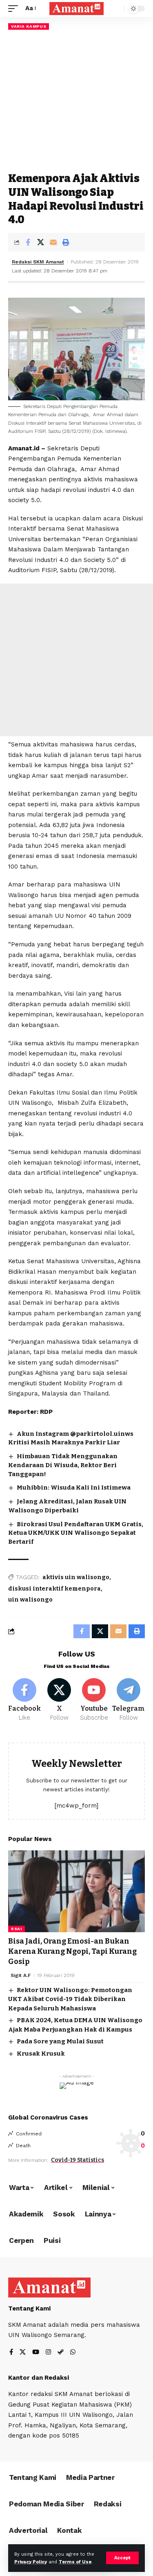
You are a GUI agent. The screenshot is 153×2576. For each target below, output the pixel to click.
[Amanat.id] (77, 9)
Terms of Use (75, 2562)
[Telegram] (129, 1700)
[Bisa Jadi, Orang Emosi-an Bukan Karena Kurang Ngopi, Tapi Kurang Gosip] (76, 1891)
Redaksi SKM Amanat (38, 262)
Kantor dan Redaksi (39, 2378)
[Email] (53, 242)
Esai (17, 1929)
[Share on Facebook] (28, 242)
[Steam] (61, 2353)
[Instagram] (48, 2353)
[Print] (66, 242)
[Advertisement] (76, 101)
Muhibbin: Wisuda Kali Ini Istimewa (74, 1488)
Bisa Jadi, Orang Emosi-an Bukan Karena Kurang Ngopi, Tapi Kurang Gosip (72, 1951)
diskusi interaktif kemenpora (54, 1589)
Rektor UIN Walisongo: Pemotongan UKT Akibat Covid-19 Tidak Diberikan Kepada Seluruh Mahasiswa (70, 1999)
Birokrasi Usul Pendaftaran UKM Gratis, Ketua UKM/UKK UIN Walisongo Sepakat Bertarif (76, 1533)
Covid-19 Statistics (78, 2160)
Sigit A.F (21, 1975)
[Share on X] (40, 242)
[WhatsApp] (73, 2353)
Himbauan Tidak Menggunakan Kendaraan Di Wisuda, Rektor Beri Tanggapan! (63, 1465)
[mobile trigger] (15, 9)
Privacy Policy (31, 2562)
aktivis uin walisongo (76, 1577)
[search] (116, 9)
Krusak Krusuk (41, 2054)
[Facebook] (24, 1700)
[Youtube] (94, 1700)
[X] (59, 1700)
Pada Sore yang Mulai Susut (60, 2041)
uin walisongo (30, 1600)
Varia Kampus (29, 26)
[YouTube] (36, 2353)
